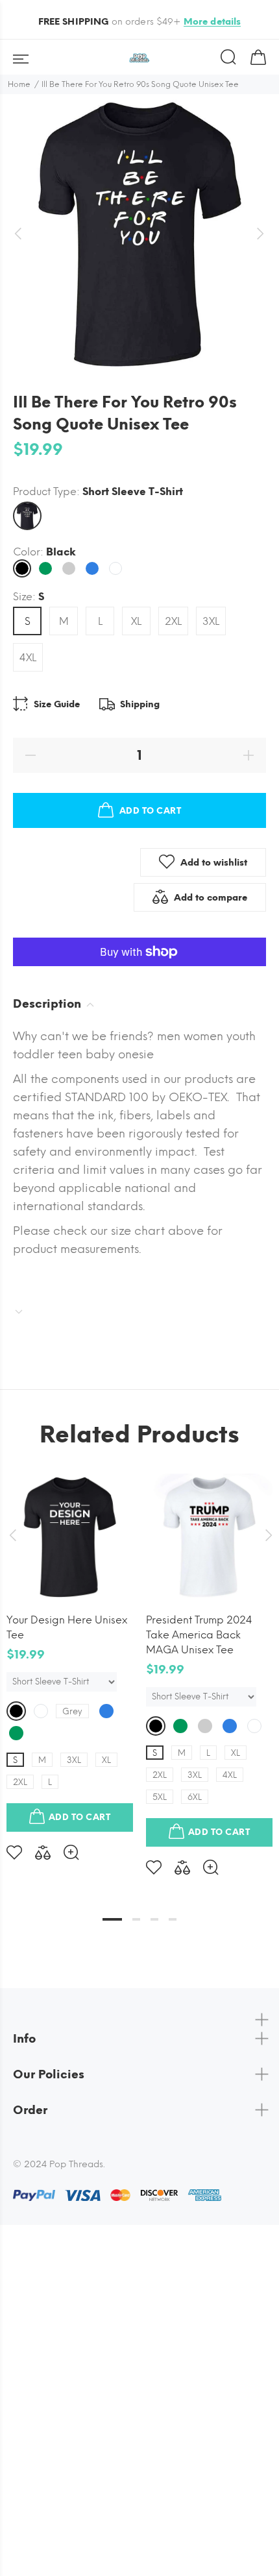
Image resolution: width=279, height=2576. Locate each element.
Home (19, 84)
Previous (12, 1535)
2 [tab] (136, 1919)
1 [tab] (112, 1919)
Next (267, 1535)
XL (136, 621)
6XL (195, 1797)
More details (212, 22)
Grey (72, 1711)
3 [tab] (154, 1919)
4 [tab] (173, 1919)
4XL (28, 658)
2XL (173, 621)
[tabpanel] (70, 1657)
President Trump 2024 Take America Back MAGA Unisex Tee (199, 1635)
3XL (211, 621)
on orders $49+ (140, 22)
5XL (160, 1797)
